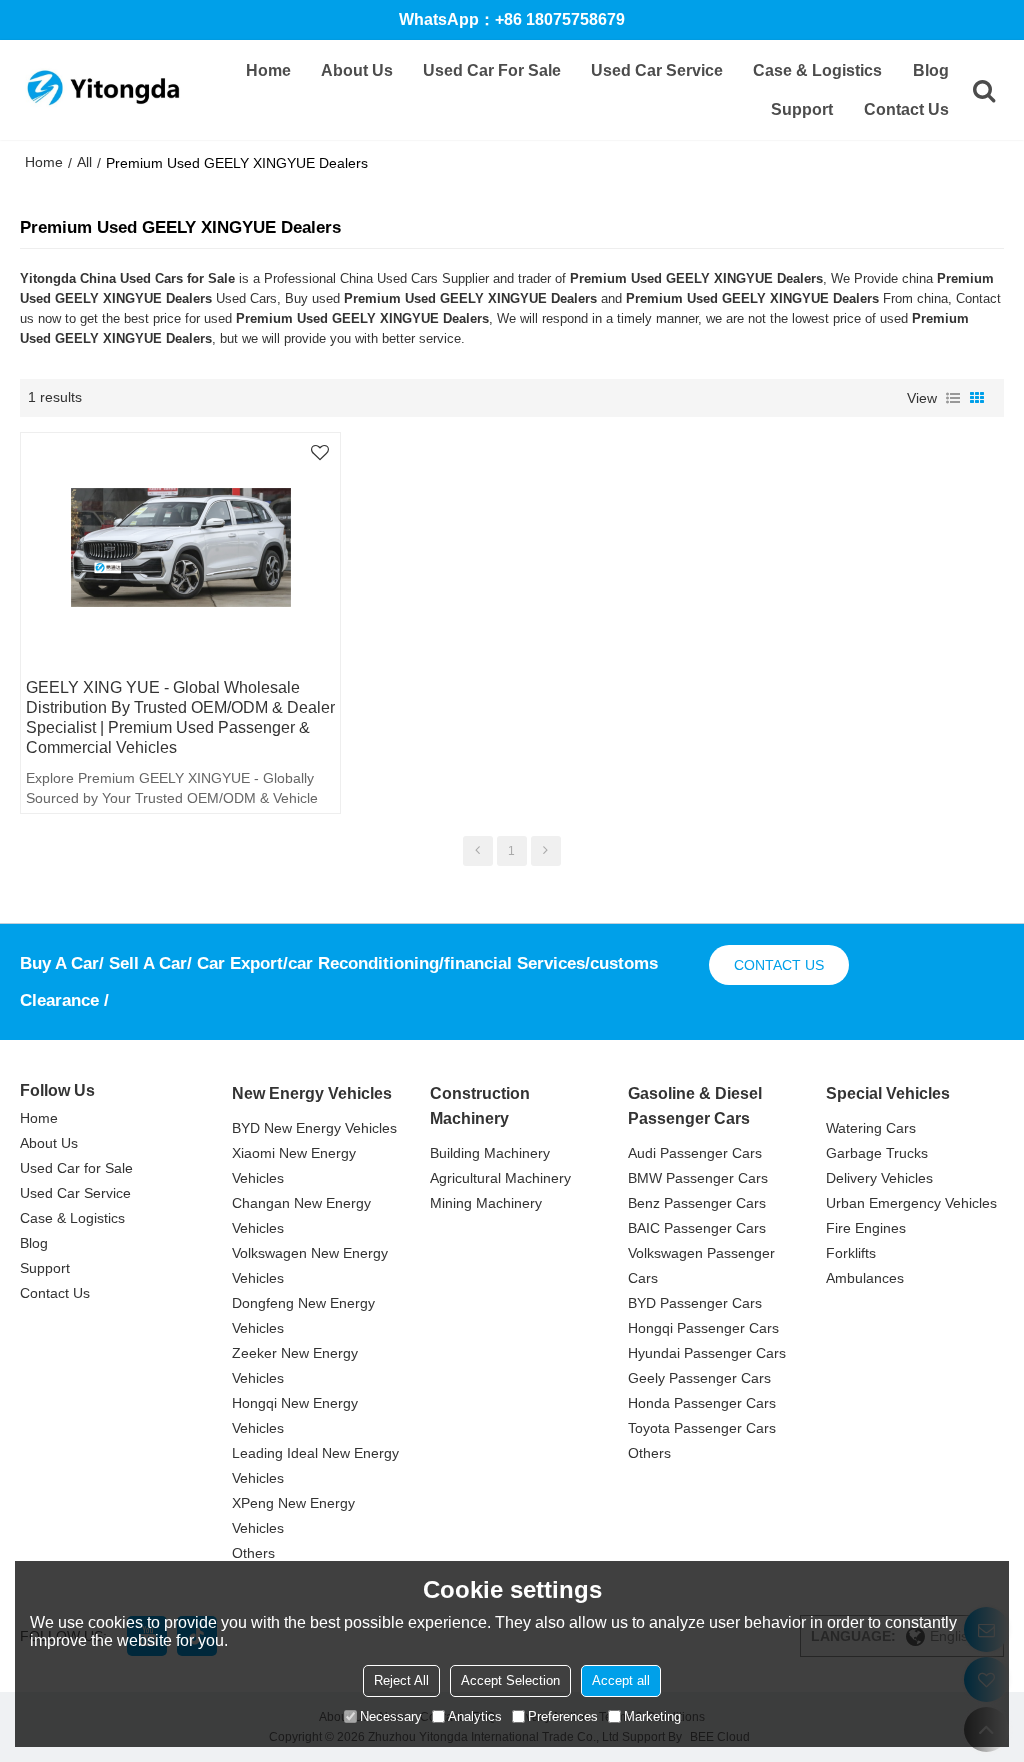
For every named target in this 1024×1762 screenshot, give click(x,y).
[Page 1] (478, 851)
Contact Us (906, 109)
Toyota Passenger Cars (702, 1428)
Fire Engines (866, 1228)
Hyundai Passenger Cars (707, 1353)
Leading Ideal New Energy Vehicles (315, 1465)
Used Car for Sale (492, 70)
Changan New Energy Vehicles (301, 1215)
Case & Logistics (817, 70)
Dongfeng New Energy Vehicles (303, 1315)
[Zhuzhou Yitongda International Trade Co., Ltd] (102, 90)
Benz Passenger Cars (697, 1203)
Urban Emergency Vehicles (911, 1203)
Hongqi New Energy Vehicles (295, 1415)
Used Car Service (657, 70)
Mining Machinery (486, 1203)
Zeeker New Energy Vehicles (295, 1365)
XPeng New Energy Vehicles (293, 1515)
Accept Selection (510, 1680)
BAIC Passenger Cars (697, 1228)
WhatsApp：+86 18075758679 (512, 19)
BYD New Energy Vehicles (314, 1128)
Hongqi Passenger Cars (703, 1328)
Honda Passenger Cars (702, 1403)
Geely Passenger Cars (699, 1378)
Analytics (475, 1716)
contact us (779, 965)
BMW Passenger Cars (698, 1178)
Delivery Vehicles (879, 1178)
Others (253, 1553)
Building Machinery (490, 1153)
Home (268, 70)
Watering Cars (871, 1128)
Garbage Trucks (877, 1153)
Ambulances (865, 1278)
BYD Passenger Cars (695, 1303)
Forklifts (851, 1253)
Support (802, 109)
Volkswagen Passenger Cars (701, 1265)
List (953, 398)
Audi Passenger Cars (695, 1153)
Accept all (621, 1680)
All (84, 162)
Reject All (401, 1680)
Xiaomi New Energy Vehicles (294, 1165)
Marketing (652, 1716)
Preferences (563, 1716)
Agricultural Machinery (500, 1178)
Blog (931, 70)
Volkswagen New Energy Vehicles (310, 1265)
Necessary (391, 1716)
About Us (357, 70)
